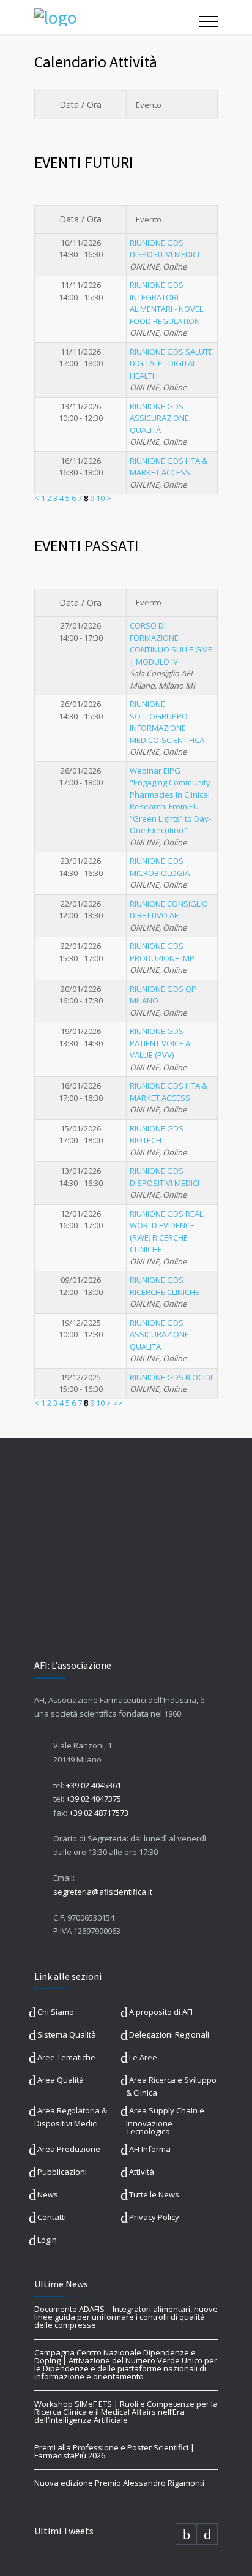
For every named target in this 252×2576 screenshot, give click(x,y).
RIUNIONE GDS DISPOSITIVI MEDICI (165, 249)
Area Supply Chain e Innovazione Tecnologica (165, 2121)
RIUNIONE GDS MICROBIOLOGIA (160, 867)
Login (47, 2240)
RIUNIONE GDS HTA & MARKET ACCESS (169, 467)
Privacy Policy (154, 2217)
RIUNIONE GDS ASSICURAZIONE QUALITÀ (159, 418)
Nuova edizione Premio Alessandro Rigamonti (119, 2483)
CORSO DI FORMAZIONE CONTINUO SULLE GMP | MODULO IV (171, 644)
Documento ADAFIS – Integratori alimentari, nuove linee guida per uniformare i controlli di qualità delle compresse (126, 2317)
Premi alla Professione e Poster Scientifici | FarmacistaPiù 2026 (114, 2451)
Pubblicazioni (62, 2172)
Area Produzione (69, 2149)
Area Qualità (61, 2080)
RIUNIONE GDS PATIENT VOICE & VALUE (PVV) (160, 1043)
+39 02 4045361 (94, 1785)
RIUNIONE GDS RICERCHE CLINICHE (165, 1286)
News (48, 2194)
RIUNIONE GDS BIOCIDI (171, 1377)
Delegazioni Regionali (169, 2034)
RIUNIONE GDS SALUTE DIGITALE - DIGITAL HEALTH (171, 364)
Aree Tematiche (66, 2057)
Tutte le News (154, 2194)
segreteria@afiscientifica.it (103, 1892)
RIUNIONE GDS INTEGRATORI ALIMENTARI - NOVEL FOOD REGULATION (166, 303)
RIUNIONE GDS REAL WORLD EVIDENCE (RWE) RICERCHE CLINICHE (166, 1232)
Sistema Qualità (67, 2034)
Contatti (52, 2217)
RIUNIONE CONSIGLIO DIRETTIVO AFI (169, 910)
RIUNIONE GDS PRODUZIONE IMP (162, 952)
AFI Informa (150, 2149)
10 (100, 498)
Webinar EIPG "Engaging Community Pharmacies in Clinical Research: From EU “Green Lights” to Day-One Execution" (170, 801)
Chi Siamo (56, 2012)
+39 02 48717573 (99, 1813)
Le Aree (143, 2057)
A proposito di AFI (161, 2012)
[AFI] (117, 17)
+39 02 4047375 (94, 1799)
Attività (142, 2172)
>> (118, 1403)
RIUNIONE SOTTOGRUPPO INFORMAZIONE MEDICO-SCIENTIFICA (167, 722)
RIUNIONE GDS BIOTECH (157, 1135)
